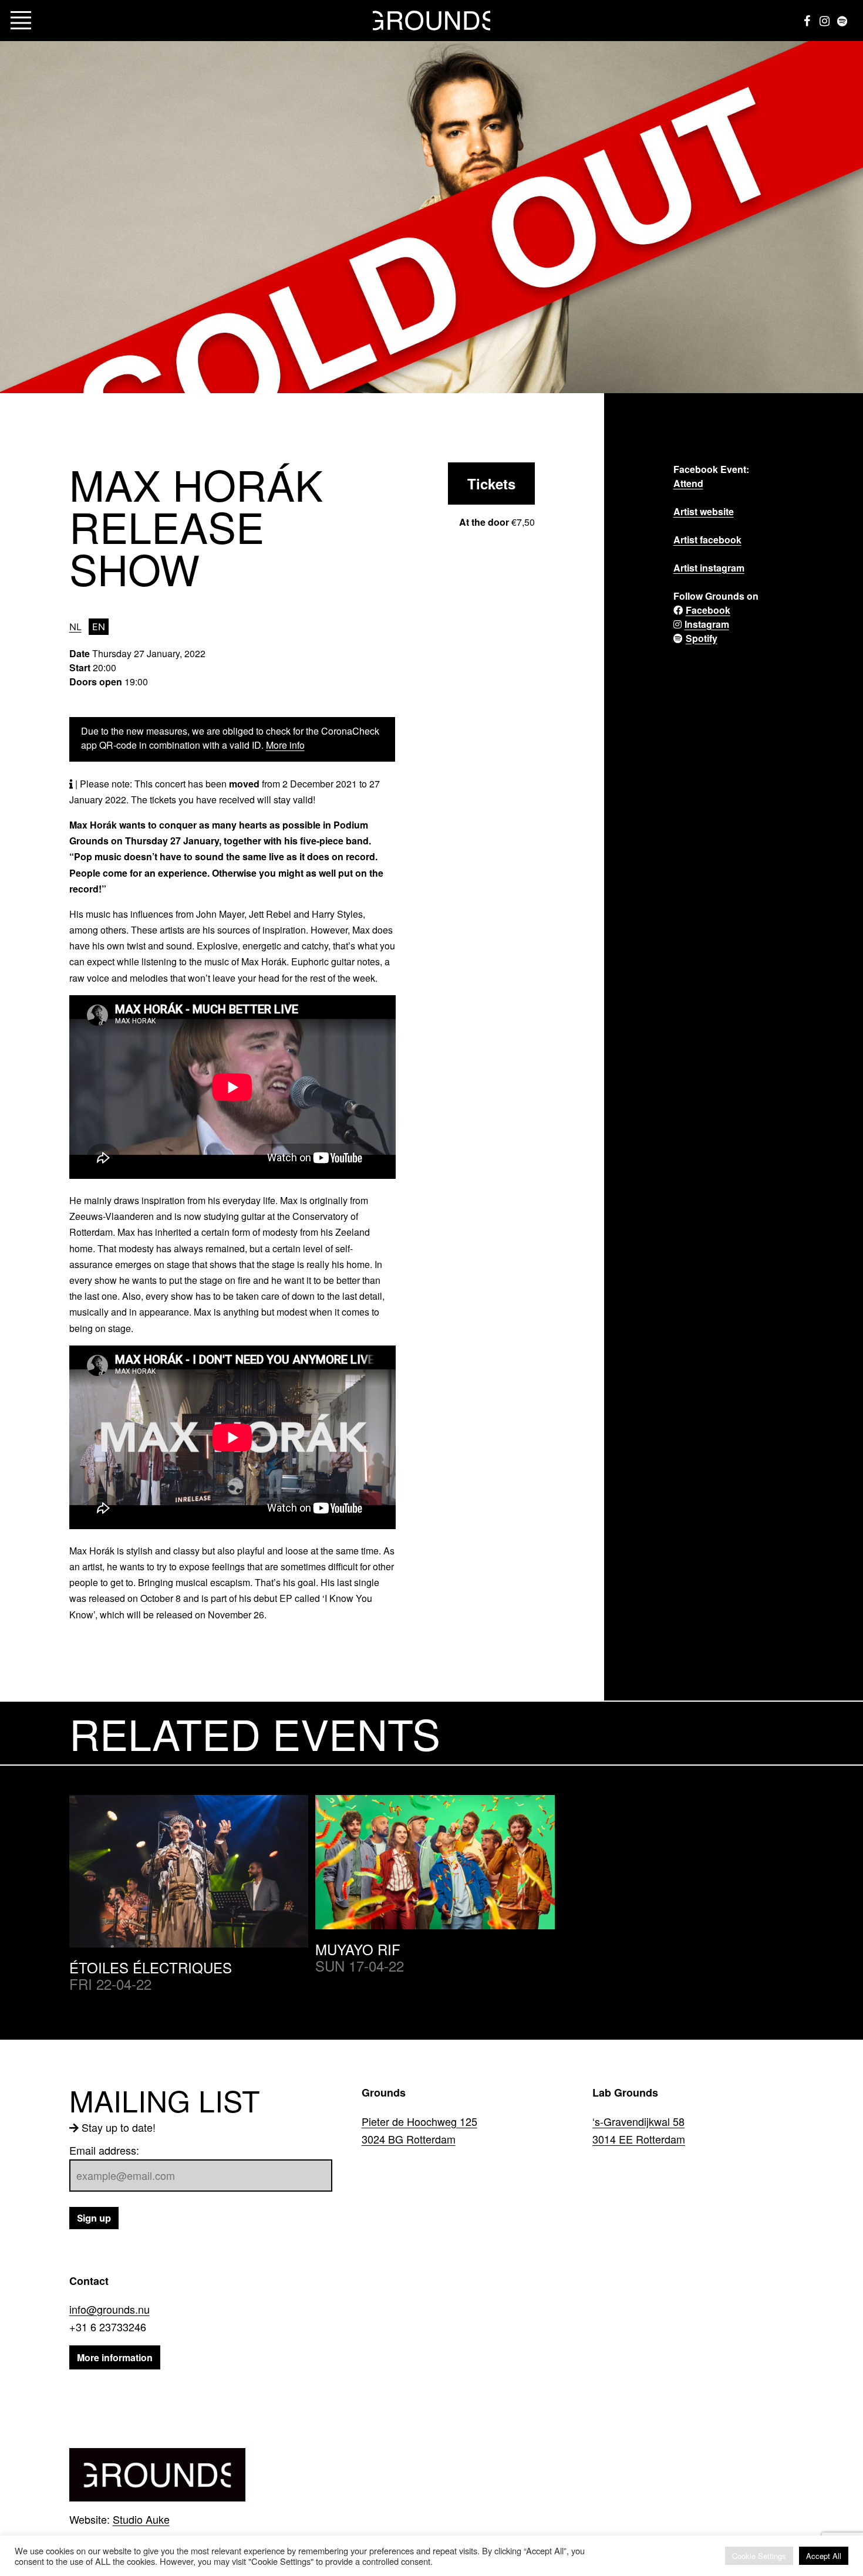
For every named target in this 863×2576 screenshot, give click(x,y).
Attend (688, 483)
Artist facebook (707, 540)
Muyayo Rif (358, 1949)
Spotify (702, 638)
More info (285, 745)
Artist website (704, 511)
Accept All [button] (824, 2556)
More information (115, 2357)
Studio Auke (141, 2519)
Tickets (491, 484)
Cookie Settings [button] (759, 2556)
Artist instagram (709, 568)
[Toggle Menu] (21, 21)
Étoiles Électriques (151, 1967)
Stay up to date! (119, 2127)
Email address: (104, 2150)
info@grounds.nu (109, 2309)
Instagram (707, 624)
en (99, 627)
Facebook (708, 610)
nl (75, 627)
